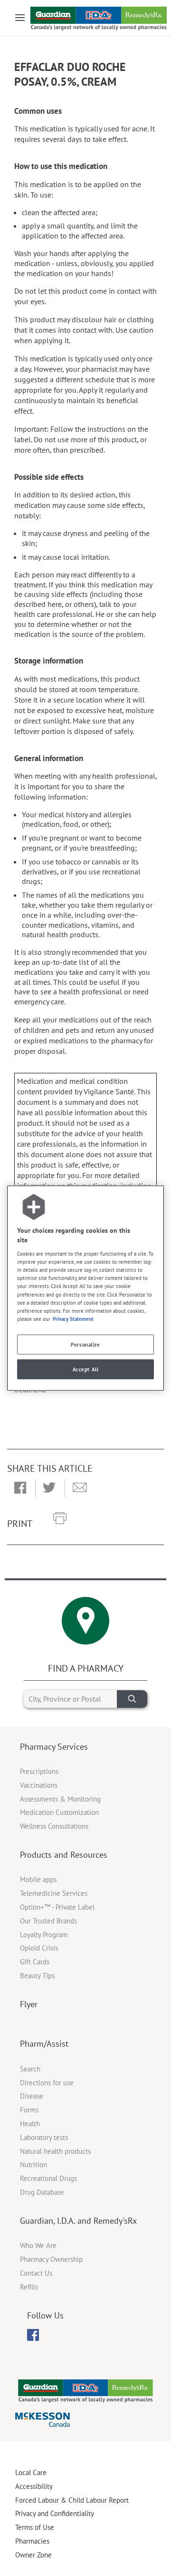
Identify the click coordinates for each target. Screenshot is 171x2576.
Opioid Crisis (39, 1948)
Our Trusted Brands (48, 1921)
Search (30, 2069)
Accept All (86, 1369)
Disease (32, 2096)
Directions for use (47, 2083)
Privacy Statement (73, 1318)
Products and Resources (64, 1855)
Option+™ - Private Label (57, 1907)
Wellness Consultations (54, 1826)
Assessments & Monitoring (60, 1799)
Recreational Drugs (48, 2178)
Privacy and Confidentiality (55, 2513)
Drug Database (42, 2192)
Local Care (31, 2472)
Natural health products (55, 2151)
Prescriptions (39, 1771)
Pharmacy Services (54, 1747)
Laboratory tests (44, 2137)
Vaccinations (39, 1785)
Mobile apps (38, 1879)
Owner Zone (33, 2555)
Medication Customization (59, 1812)
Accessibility (34, 2486)
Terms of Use (35, 2527)
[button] (20, 1488)
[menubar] (33, 2335)
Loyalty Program (44, 1935)
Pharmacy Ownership (51, 2259)
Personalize (85, 1344)
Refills (29, 2287)
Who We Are (38, 2245)
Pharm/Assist (44, 2044)
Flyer (29, 2004)
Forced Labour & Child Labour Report (72, 2500)
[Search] (132, 1699)
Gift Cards (35, 1962)
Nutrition (33, 2165)
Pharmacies (32, 2541)
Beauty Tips (37, 1976)
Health (30, 2124)
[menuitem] (33, 2335)
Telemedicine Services (54, 1893)
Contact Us (36, 2273)
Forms (29, 2110)
